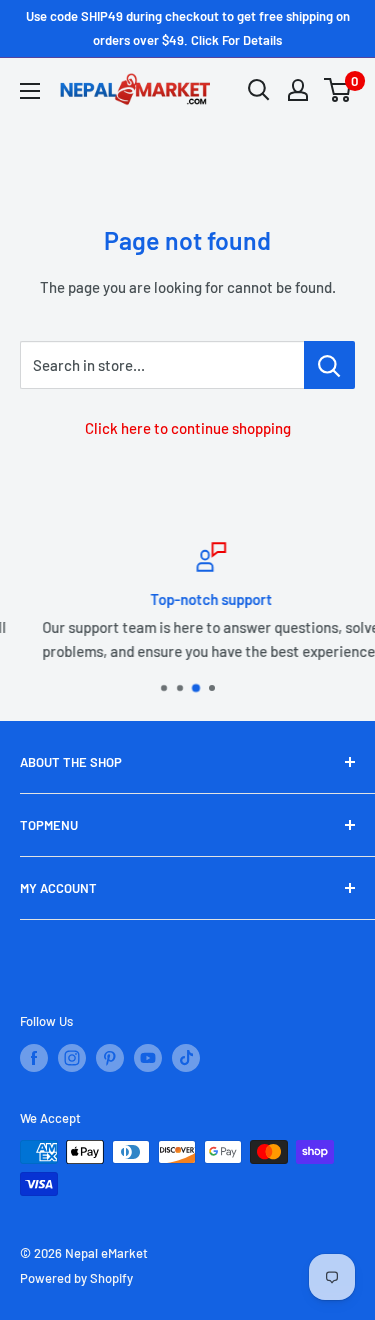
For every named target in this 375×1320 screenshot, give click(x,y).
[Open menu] (30, 91)
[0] (338, 90)
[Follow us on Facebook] (34, 1058)
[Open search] (259, 90)
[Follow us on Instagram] (72, 1058)
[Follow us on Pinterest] (110, 1058)
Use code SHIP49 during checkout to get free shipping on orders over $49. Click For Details (188, 28)
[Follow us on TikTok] (186, 1058)
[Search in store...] (329, 365)
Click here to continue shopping (188, 428)
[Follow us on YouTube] (148, 1058)
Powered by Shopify (76, 1278)
